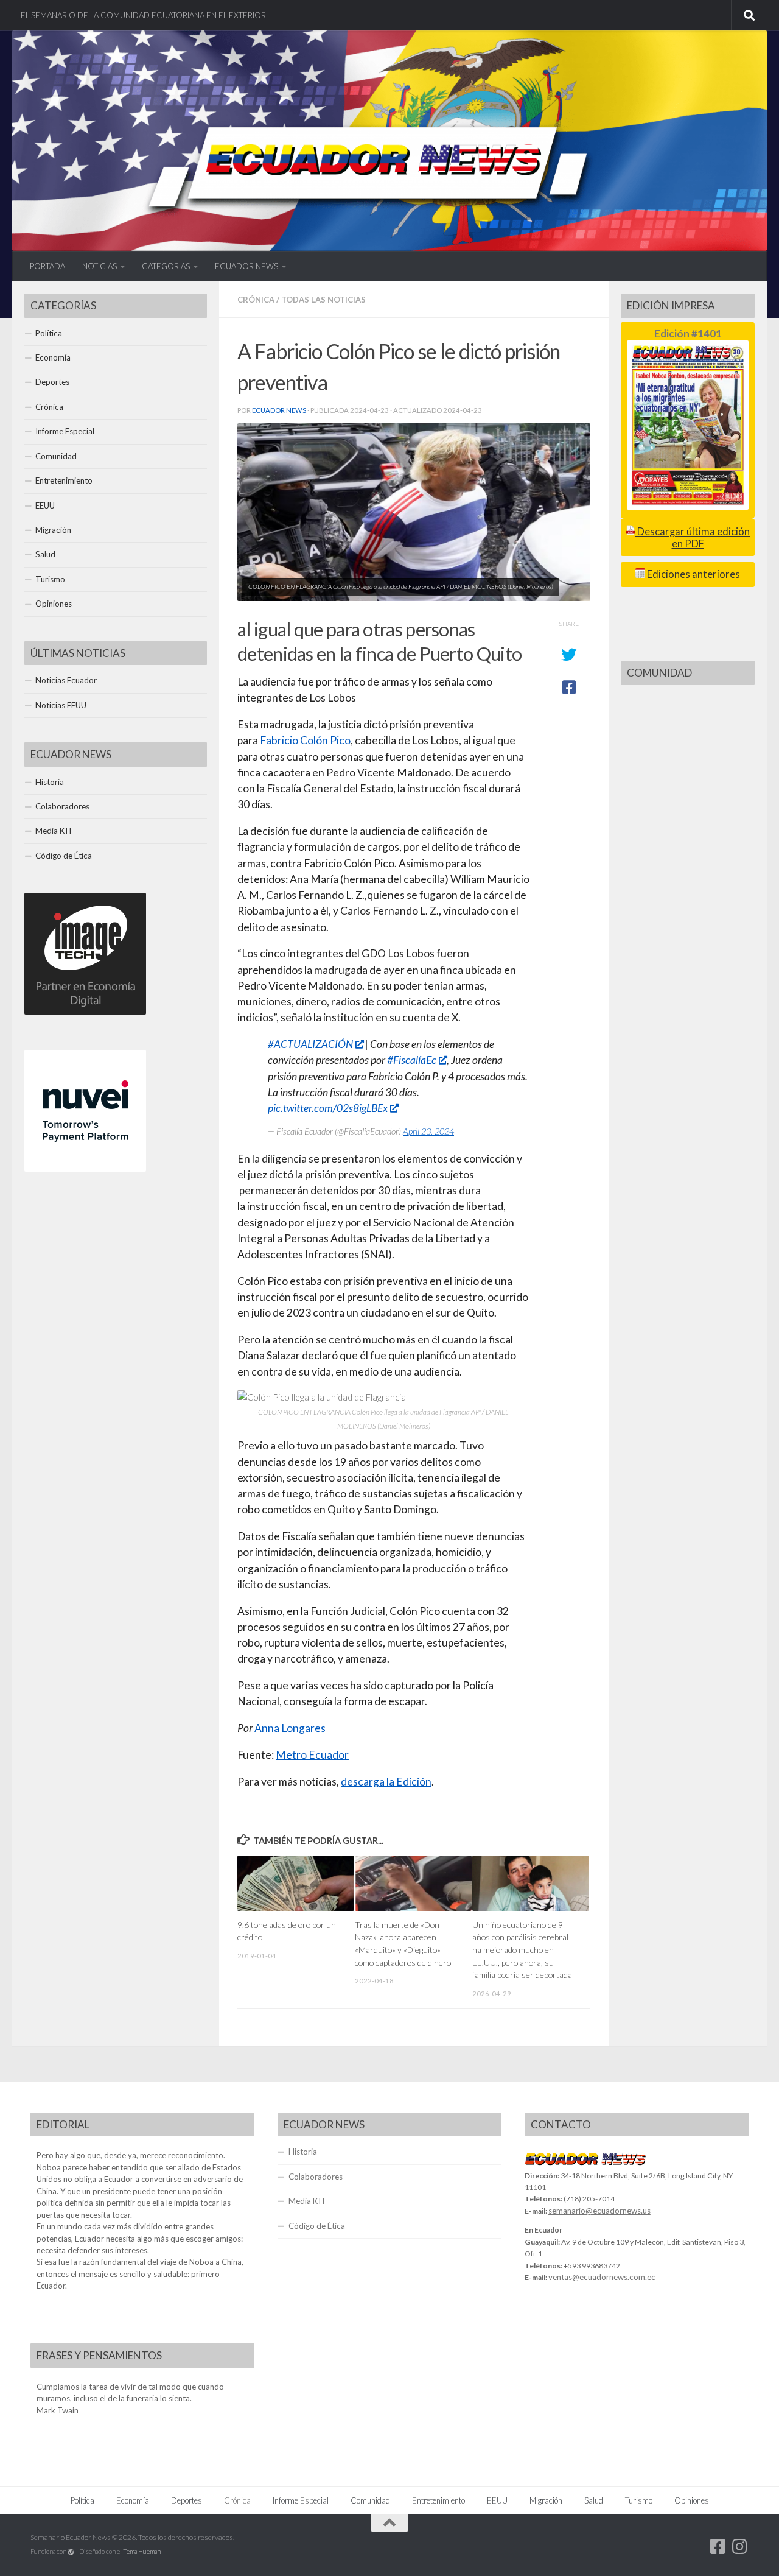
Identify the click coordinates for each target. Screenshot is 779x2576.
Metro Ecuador (312, 1755)
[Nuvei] (85, 1169)
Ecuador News (279, 410)
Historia (50, 782)
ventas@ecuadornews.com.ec (602, 2277)
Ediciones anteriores (693, 574)
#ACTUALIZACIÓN (310, 1044)
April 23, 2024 (428, 1131)
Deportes (52, 382)
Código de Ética (64, 856)
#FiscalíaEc (412, 1060)
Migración (53, 530)
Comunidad (56, 456)
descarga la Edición (386, 1782)
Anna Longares (290, 1728)
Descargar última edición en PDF (693, 537)
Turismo (50, 579)
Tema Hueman (142, 2551)
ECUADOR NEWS (246, 266)
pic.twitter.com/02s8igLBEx (328, 1108)
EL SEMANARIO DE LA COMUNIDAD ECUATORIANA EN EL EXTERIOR (143, 15)
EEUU (45, 505)
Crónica (256, 300)
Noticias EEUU (61, 705)
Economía (53, 357)
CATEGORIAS (166, 266)
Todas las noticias (323, 300)
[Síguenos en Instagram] (740, 2547)
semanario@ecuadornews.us (599, 2211)
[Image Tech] (85, 1012)
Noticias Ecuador (66, 680)
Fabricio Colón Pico (305, 740)
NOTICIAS (100, 266)
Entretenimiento (64, 480)
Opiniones (54, 604)
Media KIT (54, 831)
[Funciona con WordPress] (71, 2552)
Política (49, 333)
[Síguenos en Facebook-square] (718, 2547)
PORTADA (47, 266)
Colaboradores (62, 806)
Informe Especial (65, 431)
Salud (45, 554)
